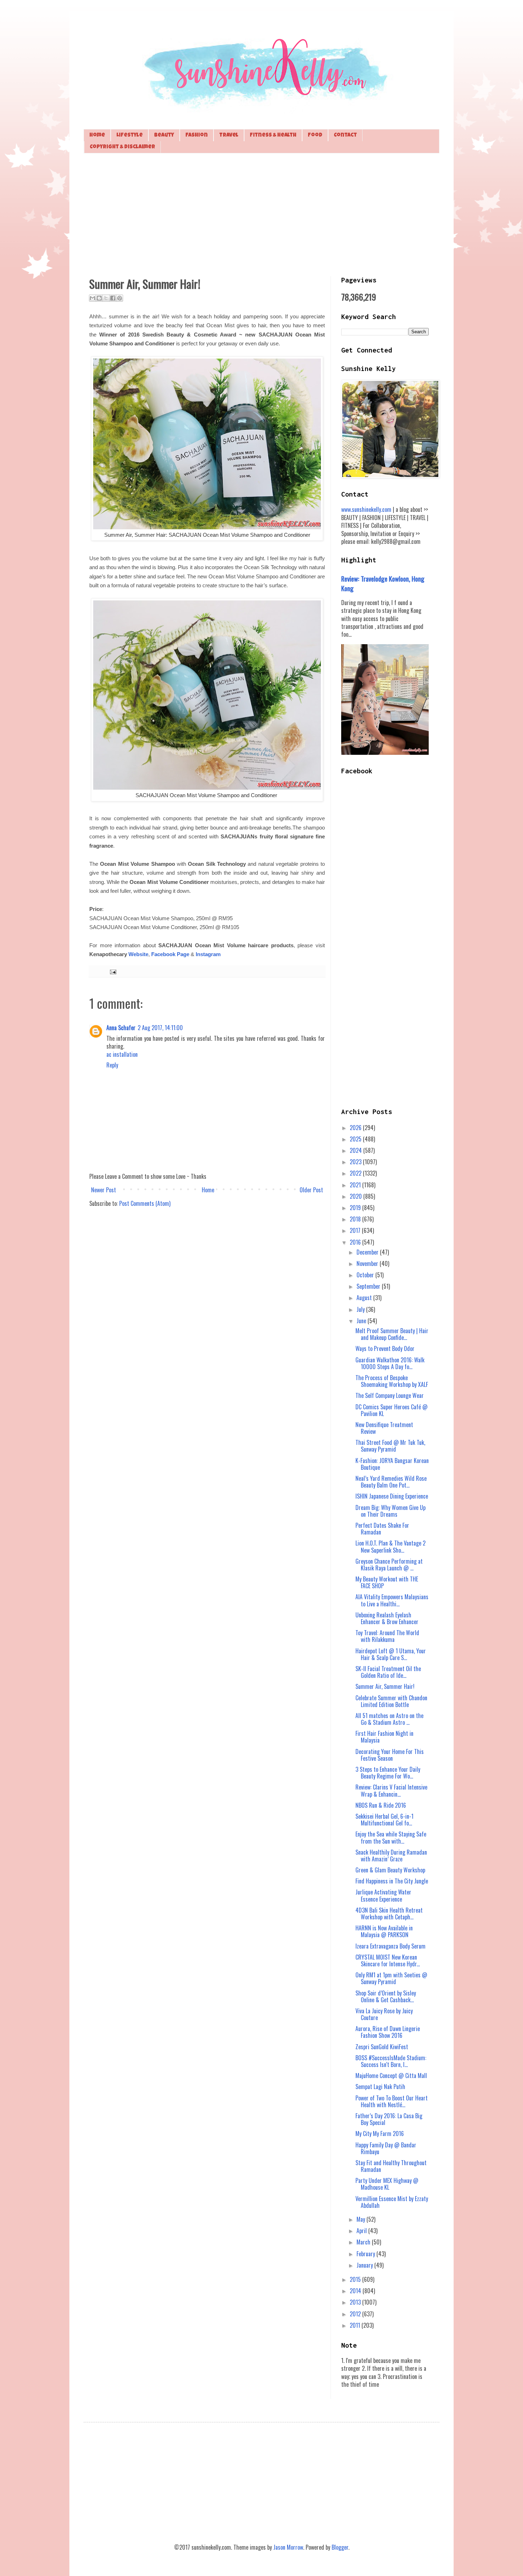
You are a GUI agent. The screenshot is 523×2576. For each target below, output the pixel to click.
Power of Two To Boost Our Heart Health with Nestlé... (392, 2101)
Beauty (164, 135)
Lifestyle (130, 135)
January (365, 2265)
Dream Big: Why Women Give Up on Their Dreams (390, 1511)
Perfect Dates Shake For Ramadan (382, 1529)
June (362, 1321)
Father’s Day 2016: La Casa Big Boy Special (389, 2119)
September (369, 1286)
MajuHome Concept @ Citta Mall (391, 2076)
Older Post (311, 1190)
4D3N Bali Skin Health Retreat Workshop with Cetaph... (389, 1914)
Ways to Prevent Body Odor (385, 1348)
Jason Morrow (288, 2547)
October (366, 1275)
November (368, 1263)
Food (315, 135)
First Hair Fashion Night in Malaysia (384, 1737)
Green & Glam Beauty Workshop (390, 1870)
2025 (356, 1139)
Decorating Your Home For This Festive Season (390, 1755)
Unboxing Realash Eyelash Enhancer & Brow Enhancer (387, 1618)
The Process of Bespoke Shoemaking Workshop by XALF (392, 1381)
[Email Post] (112, 971)
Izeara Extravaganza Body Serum (390, 1946)
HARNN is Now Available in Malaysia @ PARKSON (384, 1931)
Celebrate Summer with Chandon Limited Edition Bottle (391, 1701)
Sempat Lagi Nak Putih (380, 2087)
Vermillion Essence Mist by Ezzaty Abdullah (392, 2202)
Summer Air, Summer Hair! (385, 1686)
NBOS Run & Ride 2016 (381, 1805)
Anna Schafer (121, 1028)
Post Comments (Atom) (145, 1203)
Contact (345, 135)
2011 (356, 2325)
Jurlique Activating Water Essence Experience (383, 1895)
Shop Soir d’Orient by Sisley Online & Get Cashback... (386, 1996)
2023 (356, 1162)
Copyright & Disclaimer (122, 147)
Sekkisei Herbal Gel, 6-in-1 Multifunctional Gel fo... (384, 1820)
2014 (356, 2291)
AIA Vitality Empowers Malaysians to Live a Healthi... (392, 1600)
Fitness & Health (273, 135)
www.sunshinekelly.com (366, 509)
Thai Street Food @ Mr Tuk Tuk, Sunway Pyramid (390, 1446)
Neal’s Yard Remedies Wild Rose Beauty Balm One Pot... (391, 1482)
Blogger (340, 2547)
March (364, 2242)
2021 (356, 1185)
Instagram (208, 954)
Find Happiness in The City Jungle (392, 1881)
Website (138, 954)
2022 (356, 1173)
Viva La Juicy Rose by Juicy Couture (384, 2014)
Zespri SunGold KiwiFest (382, 2047)
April (362, 2231)
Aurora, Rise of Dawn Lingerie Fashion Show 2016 (388, 2032)
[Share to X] (106, 298)
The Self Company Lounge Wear (390, 1395)
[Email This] (93, 298)
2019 (356, 1208)
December (368, 1252)
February (366, 2254)
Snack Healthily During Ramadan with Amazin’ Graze (391, 1856)
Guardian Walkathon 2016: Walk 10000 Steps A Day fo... (390, 1363)
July (361, 1309)
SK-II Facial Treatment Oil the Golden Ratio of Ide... (388, 1672)
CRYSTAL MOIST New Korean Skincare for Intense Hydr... (388, 1960)
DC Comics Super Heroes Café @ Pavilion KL (392, 1410)
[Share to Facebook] (113, 298)
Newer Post (104, 1190)
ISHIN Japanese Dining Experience (392, 1496)
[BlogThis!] (99, 298)
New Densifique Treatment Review (384, 1428)
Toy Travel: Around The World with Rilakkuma (387, 1636)
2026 (356, 1128)
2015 (356, 2279)
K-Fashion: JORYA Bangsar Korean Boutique (392, 1464)
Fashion (197, 135)
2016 (356, 1242)
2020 (356, 1196)
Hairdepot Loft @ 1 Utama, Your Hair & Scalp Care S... (391, 1654)
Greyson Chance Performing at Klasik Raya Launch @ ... (389, 1565)
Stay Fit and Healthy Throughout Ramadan (391, 2166)
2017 (356, 1230)
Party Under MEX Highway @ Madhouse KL (387, 2184)
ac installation (122, 1054)
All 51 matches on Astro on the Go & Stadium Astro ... (389, 1719)
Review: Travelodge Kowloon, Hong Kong (383, 583)
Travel (229, 135)
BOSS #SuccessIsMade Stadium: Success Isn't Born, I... (391, 2061)
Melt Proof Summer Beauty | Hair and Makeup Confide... (392, 1334)
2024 (356, 1150)
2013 (356, 2302)
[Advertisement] (261, 214)
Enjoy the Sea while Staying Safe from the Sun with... (391, 1837)
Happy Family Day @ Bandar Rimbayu (386, 2148)
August (365, 1298)
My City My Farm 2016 (380, 2134)
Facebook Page (170, 954)
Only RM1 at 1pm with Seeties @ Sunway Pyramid (391, 1978)
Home (97, 135)
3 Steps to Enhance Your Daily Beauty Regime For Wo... (388, 1773)
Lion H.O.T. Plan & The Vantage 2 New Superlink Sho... (390, 1546)
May (361, 2219)
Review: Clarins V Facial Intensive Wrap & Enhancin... (391, 1790)
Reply (112, 1065)
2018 (356, 1219)
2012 (356, 2314)
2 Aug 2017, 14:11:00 (160, 1028)
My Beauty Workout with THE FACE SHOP (387, 1582)
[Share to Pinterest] (120, 298)
